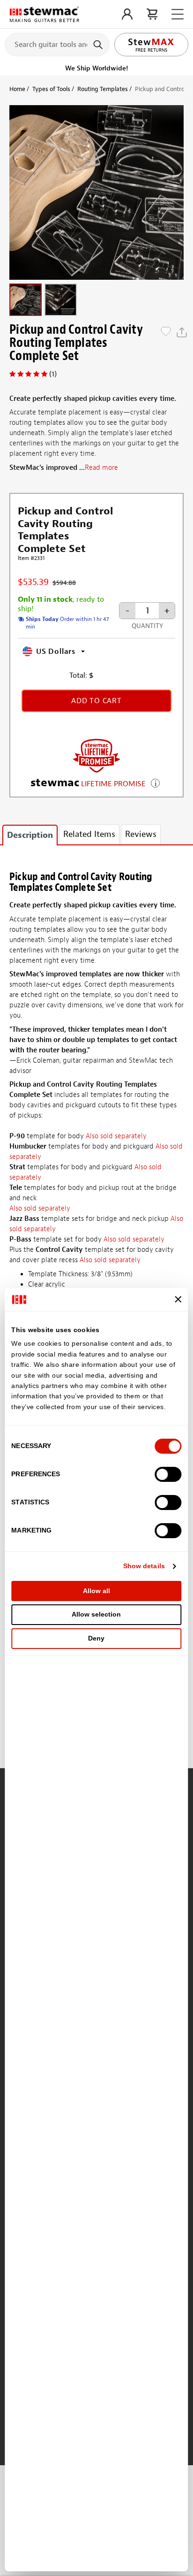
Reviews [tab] (141, 834)
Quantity (147, 626)
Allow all (96, 1591)
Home (17, 89)
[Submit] (99, 45)
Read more (101, 468)
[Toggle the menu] (178, 14)
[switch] (168, 1474)
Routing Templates (103, 89)
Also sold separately (116, 1136)
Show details (144, 1566)
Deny (96, 1638)
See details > (155, 782)
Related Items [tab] (89, 834)
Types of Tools (51, 89)
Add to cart (96, 701)
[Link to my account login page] (127, 14)
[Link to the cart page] (152, 14)
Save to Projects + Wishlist (166, 332)
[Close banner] (178, 1299)
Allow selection (96, 1614)
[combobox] (57, 44)
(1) (53, 374)
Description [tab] (30, 835)
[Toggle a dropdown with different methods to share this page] (182, 332)
